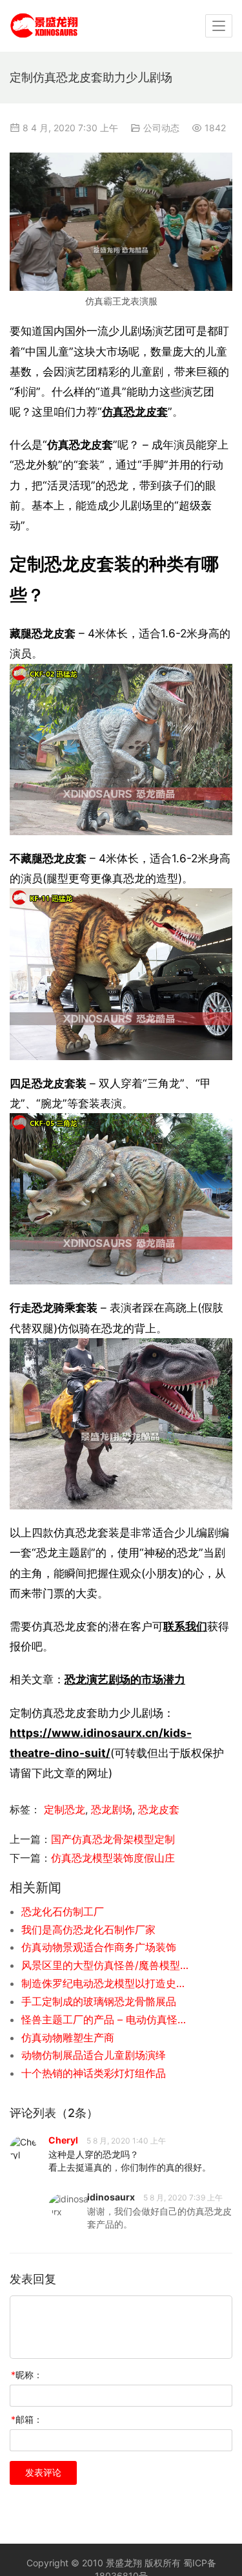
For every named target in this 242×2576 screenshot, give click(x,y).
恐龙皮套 (159, 1809)
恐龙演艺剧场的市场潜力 (125, 1679)
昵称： (27, 2375)
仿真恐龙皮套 (135, 411)
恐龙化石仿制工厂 (63, 1911)
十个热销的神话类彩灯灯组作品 (94, 2073)
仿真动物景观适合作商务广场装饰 (99, 1947)
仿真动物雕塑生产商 (68, 2038)
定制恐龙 (65, 1809)
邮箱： (27, 2419)
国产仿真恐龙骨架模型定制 (113, 1839)
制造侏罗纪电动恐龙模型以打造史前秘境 (106, 1983)
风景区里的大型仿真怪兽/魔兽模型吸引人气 (106, 1965)
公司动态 (161, 128)
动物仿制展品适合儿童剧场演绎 (94, 2055)
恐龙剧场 (112, 1809)
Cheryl (63, 2140)
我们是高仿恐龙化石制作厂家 (88, 1930)
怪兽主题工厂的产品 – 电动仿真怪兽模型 (106, 2019)
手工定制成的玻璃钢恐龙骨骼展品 (99, 2001)
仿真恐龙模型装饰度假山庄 (113, 1858)
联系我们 (185, 1626)
